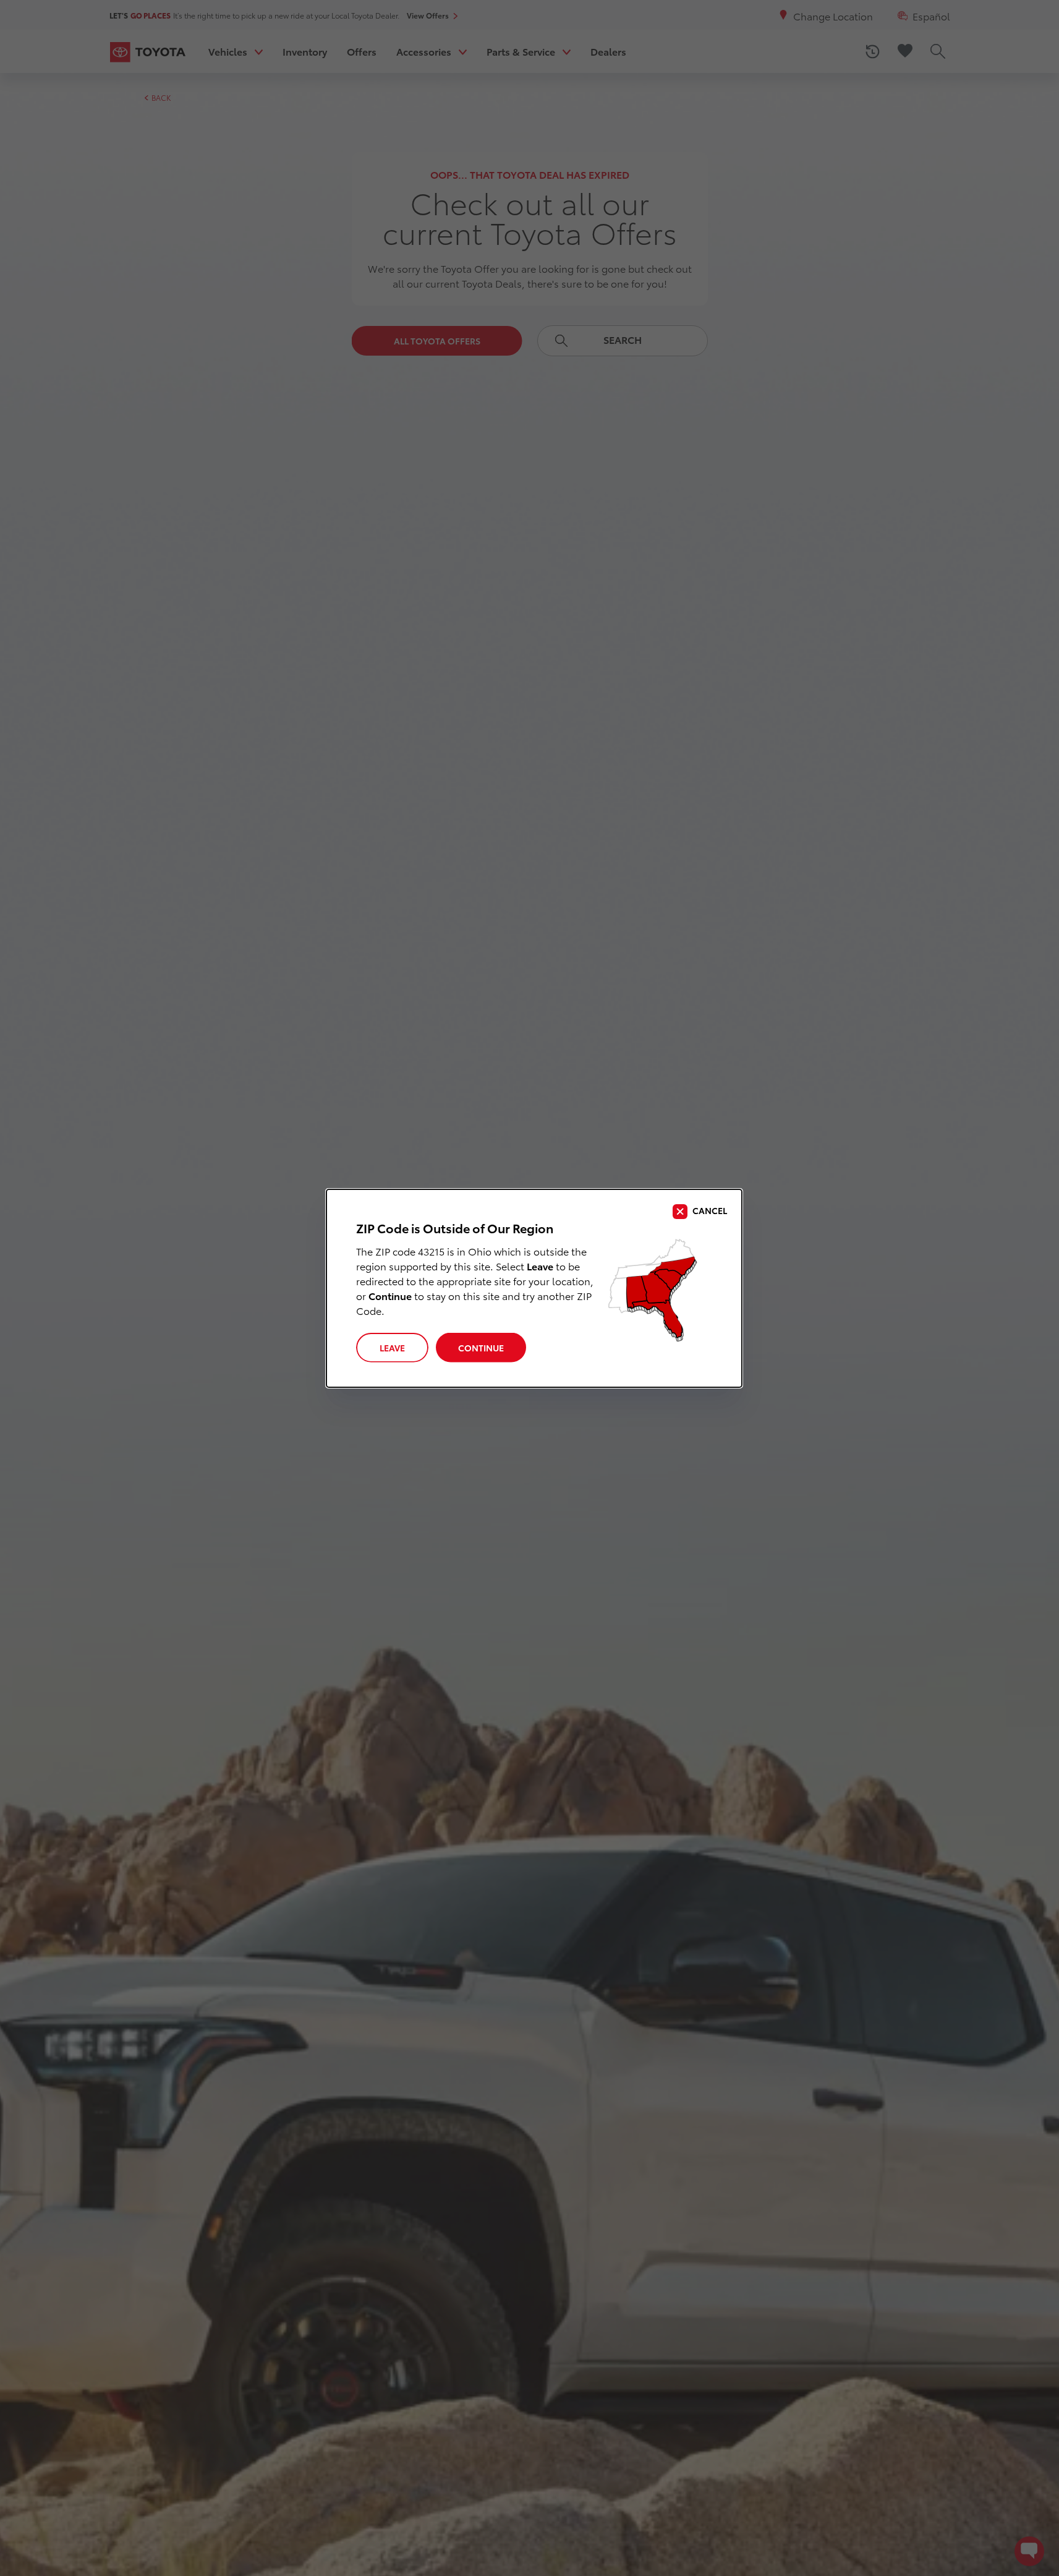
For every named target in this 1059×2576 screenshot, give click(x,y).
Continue (481, 1348)
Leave (392, 1348)
